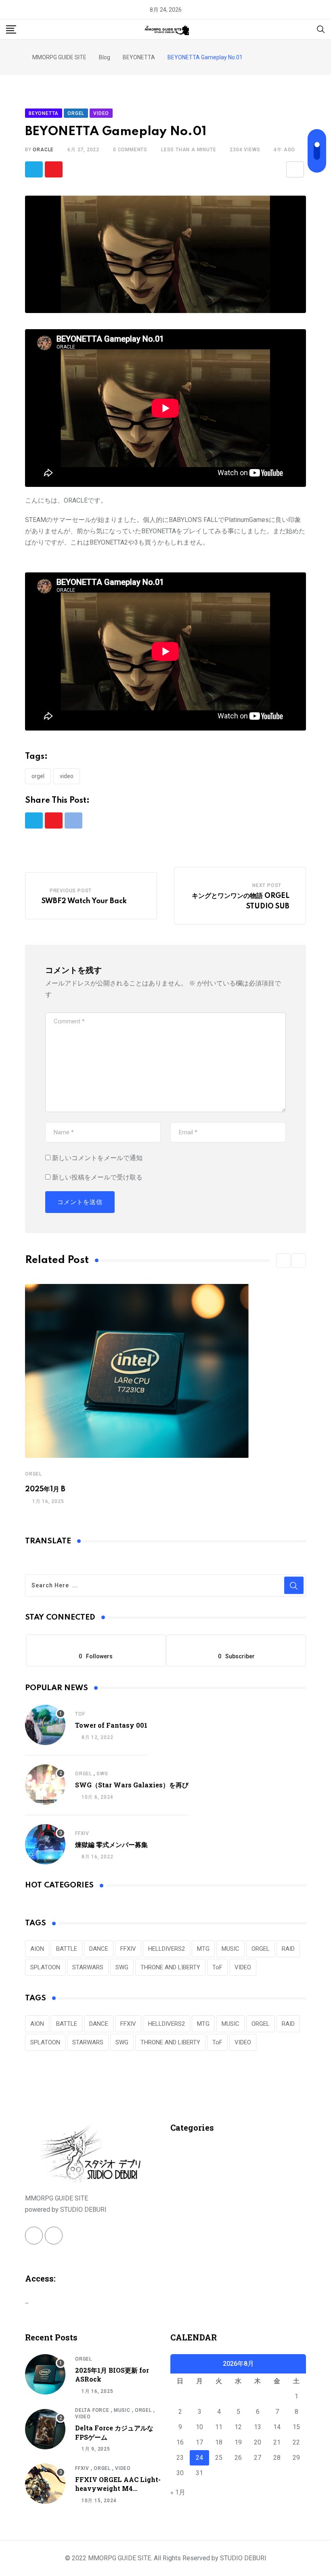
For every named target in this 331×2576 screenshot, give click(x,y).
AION (37, 1949)
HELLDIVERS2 (167, 1949)
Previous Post (71, 891)
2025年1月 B (45, 1489)
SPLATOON (45, 1967)
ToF (80, 1714)
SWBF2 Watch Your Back (84, 901)
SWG (102, 1774)
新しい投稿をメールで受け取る (97, 1177)
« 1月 (178, 2492)
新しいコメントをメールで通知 (97, 1158)
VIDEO (67, 776)
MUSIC (230, 1949)
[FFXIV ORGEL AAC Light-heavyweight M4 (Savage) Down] (45, 2484)
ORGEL (38, 776)
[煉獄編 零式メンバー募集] (45, 1844)
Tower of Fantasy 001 (111, 1725)
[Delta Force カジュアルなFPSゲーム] (45, 2429)
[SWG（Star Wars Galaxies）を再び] (45, 1785)
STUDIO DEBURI (243, 2558)
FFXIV (82, 1833)
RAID (288, 1949)
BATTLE (67, 1949)
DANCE (99, 1949)
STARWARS (88, 1967)
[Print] (295, 169)
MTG (203, 1949)
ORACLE (43, 150)
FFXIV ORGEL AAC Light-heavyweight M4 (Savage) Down (118, 2488)
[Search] (321, 29)
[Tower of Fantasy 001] (45, 1725)
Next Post (267, 885)
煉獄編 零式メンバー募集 (111, 1844)
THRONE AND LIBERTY (170, 1967)
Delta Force (92, 2410)
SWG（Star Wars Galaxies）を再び (132, 1785)
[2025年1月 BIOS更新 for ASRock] (45, 2374)
